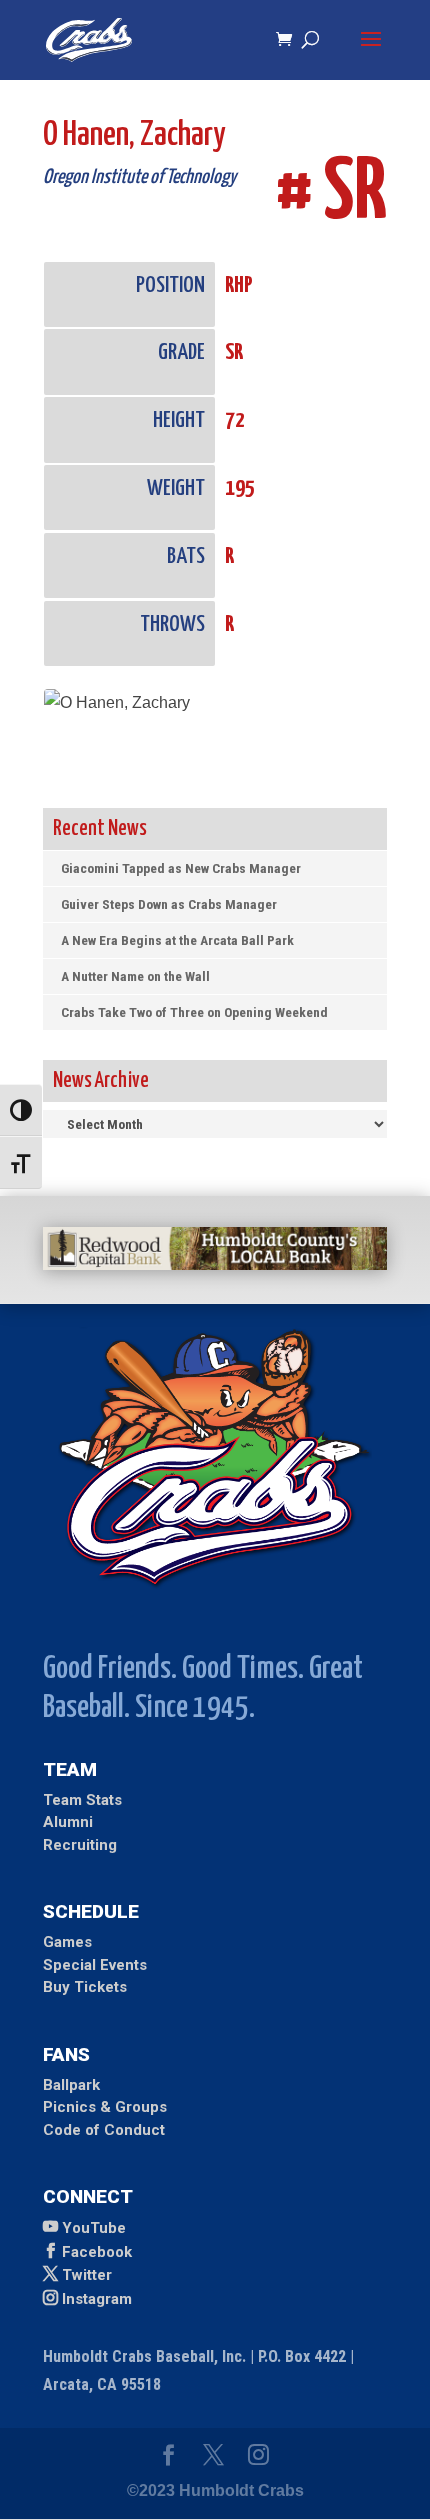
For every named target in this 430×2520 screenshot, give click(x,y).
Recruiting (80, 1845)
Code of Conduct (104, 2130)
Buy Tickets (85, 1987)
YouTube (94, 2228)
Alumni (68, 1822)
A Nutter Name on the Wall (135, 976)
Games (67, 1942)
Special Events (95, 1965)
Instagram (97, 2299)
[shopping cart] (289, 40)
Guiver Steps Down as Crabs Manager (169, 904)
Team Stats (82, 1800)
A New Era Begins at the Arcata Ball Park (177, 940)
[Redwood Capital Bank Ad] (215, 1264)
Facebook (97, 2252)
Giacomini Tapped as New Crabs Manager (181, 868)
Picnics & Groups (105, 2107)
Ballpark (71, 2085)
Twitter (87, 2275)
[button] (371, 52)
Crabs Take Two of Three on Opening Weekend (194, 1012)
